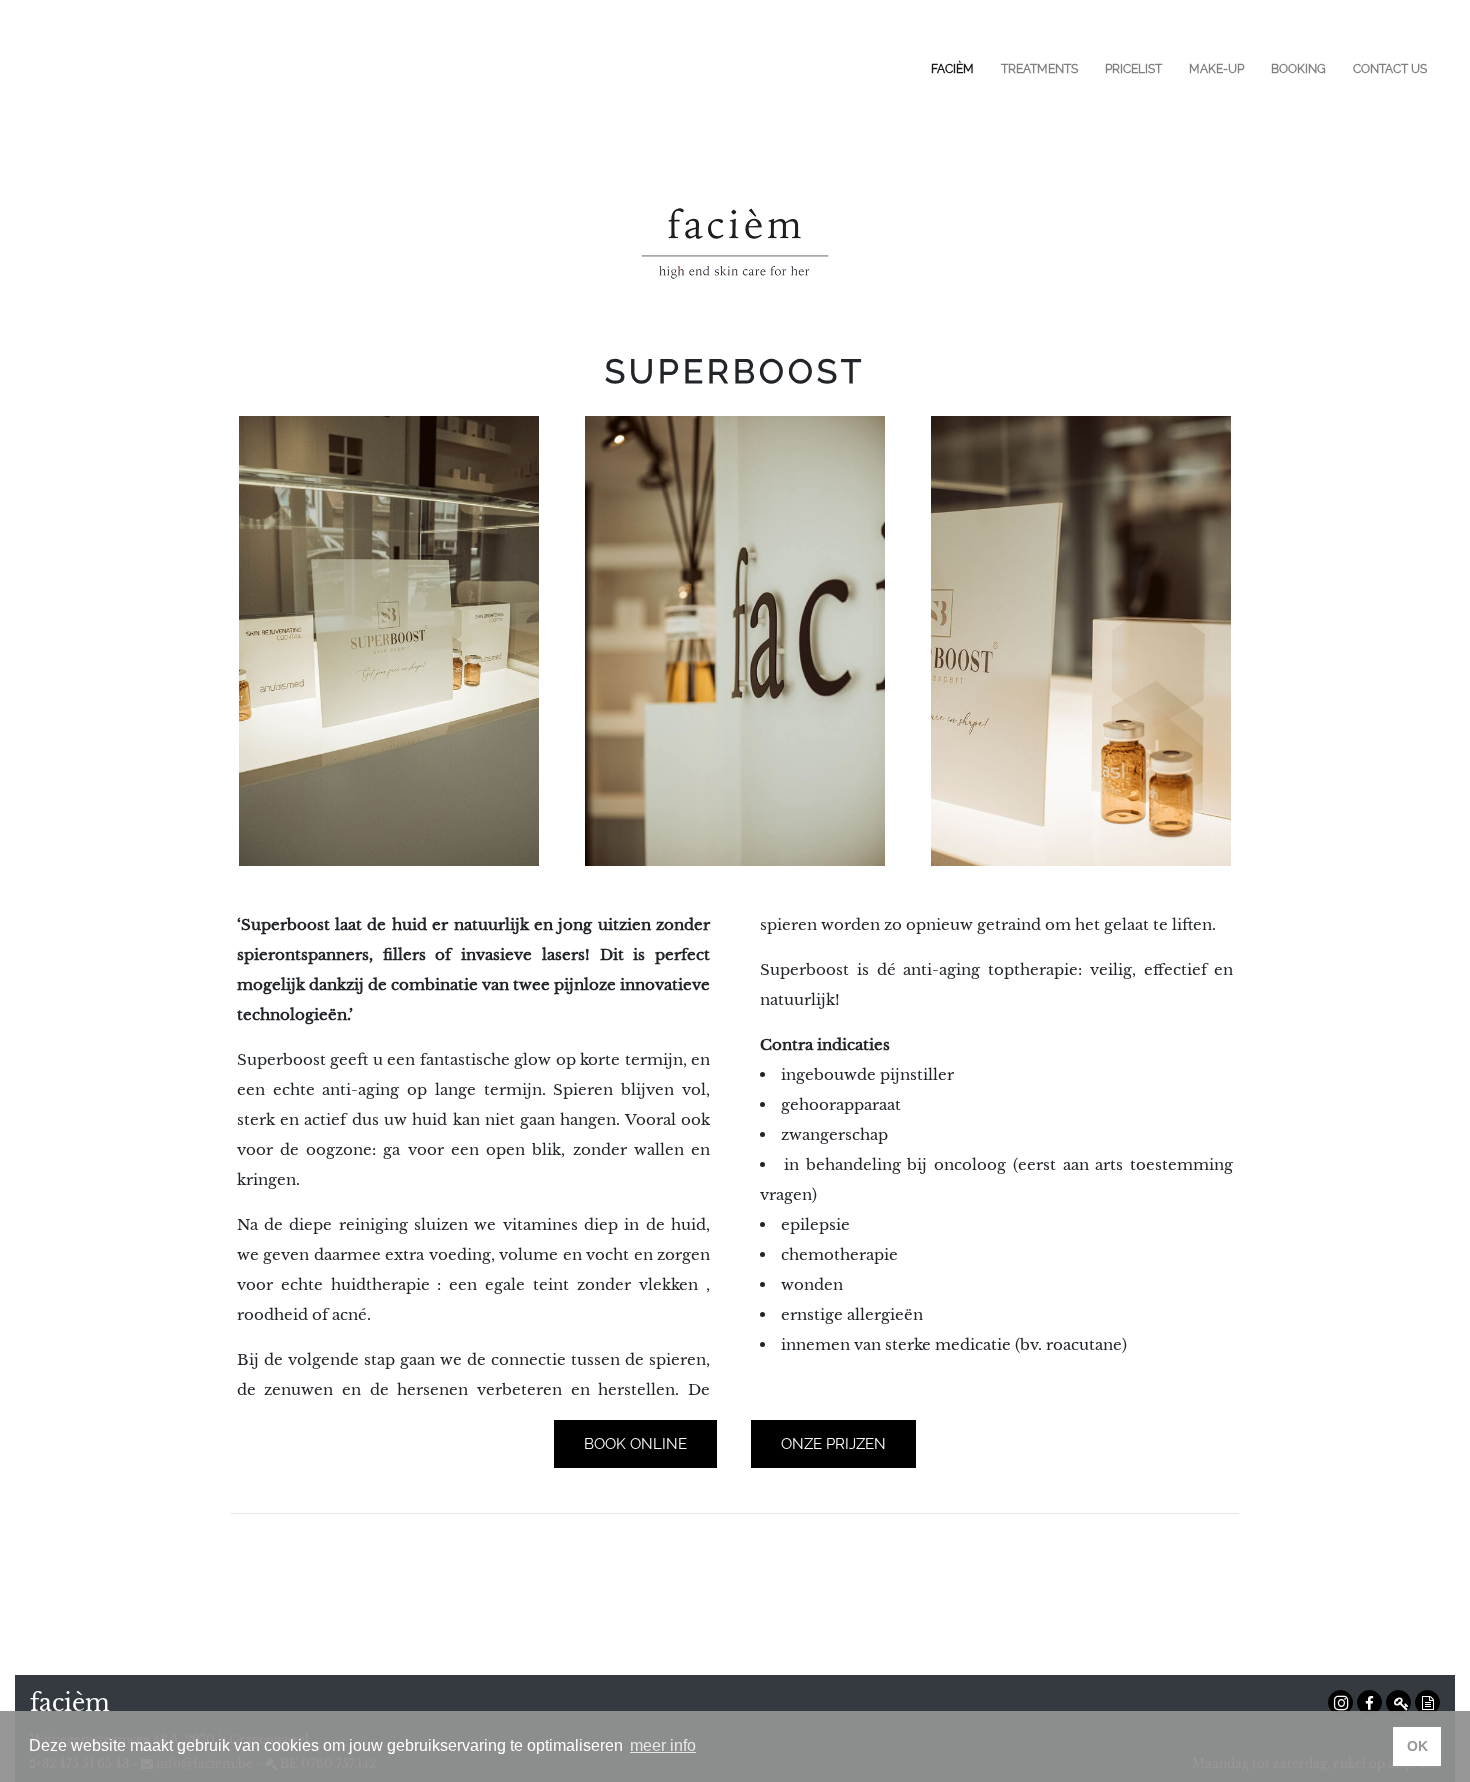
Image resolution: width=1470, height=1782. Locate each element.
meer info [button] (663, 1745)
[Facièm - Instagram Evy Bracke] (1340, 1702)
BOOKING (1298, 69)
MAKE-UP (1216, 69)
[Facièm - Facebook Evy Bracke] (1369, 1702)
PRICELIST (1133, 69)
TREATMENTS (1039, 69)
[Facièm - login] (1398, 1702)
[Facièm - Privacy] (1427, 1702)
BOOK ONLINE (635, 1444)
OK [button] (1417, 1746)
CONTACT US (1390, 69)
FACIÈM (952, 69)
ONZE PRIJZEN (833, 1444)
